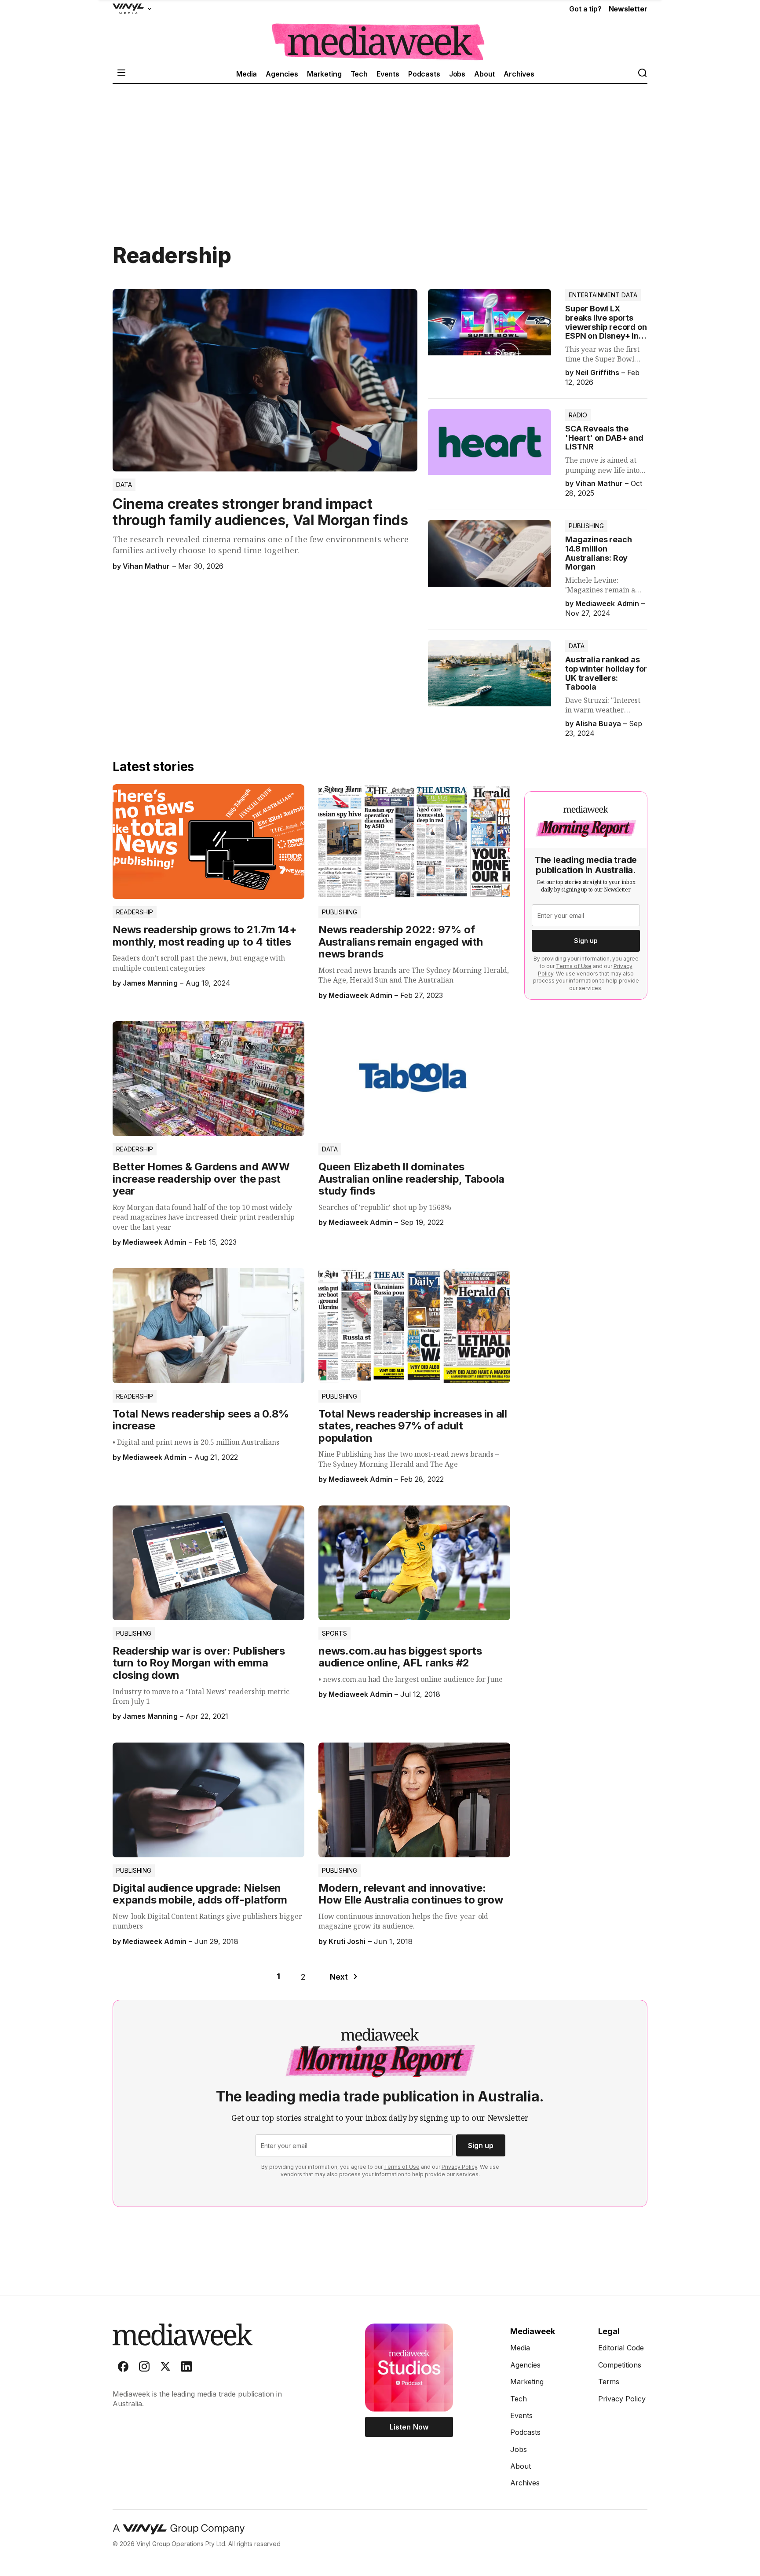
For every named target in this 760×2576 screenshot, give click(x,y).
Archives (519, 74)
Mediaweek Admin (607, 603)
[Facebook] (123, 2368)
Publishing (586, 526)
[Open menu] (121, 74)
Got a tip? (585, 9)
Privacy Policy (459, 2167)
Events (388, 74)
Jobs (457, 74)
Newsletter (628, 9)
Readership (135, 912)
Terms (609, 2382)
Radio (578, 415)
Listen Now (409, 2427)
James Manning (150, 983)
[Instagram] (144, 2368)
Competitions (620, 2365)
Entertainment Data (603, 295)
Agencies (282, 74)
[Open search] (642, 74)
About (484, 74)
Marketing (324, 74)
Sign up (586, 941)
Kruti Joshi (347, 1941)
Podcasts (424, 74)
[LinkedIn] (186, 2368)
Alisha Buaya (598, 723)
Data (124, 484)
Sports (334, 1633)
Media (247, 74)
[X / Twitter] (165, 2368)
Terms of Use (574, 966)
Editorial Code (621, 2348)
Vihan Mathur (146, 566)
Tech (359, 74)
